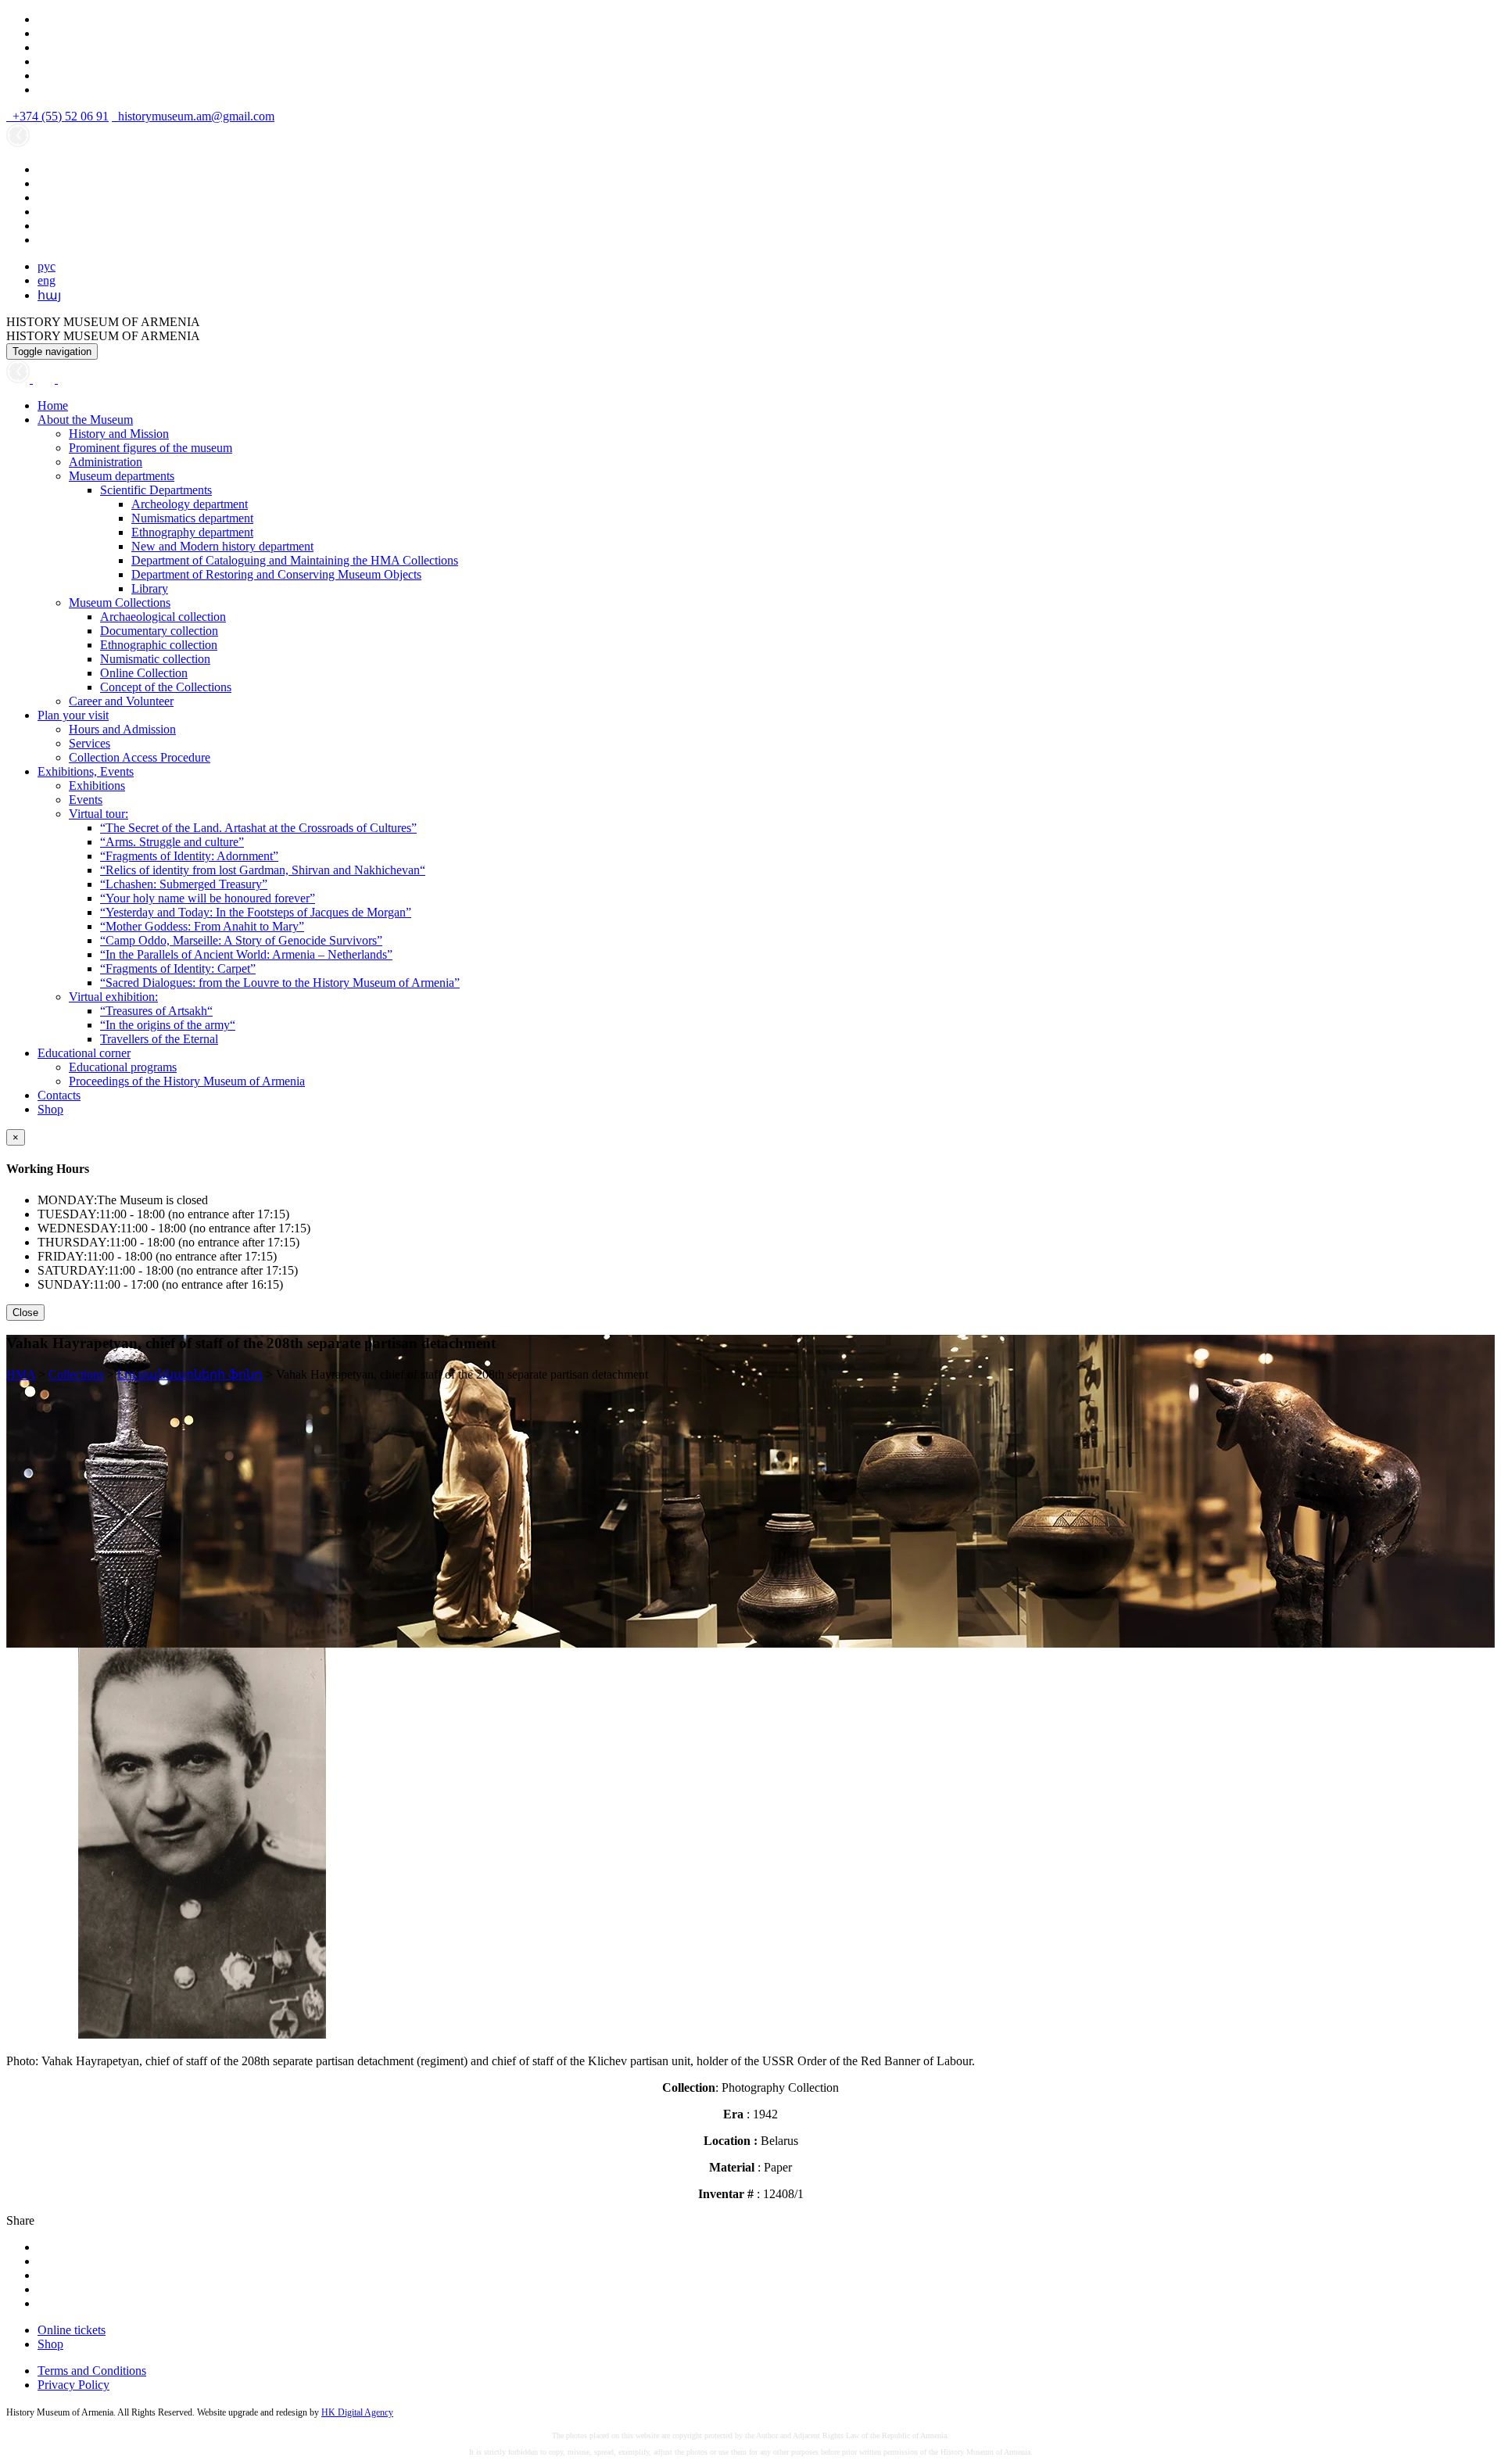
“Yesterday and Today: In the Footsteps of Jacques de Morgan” (256, 912)
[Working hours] (20, 379)
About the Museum (85, 420)
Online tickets (72, 2330)
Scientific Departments (156, 490)
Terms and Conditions (92, 2371)
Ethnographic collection (159, 645)
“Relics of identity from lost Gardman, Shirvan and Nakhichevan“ (263, 870)
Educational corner (84, 1053)
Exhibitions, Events (86, 771)
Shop (50, 1109)
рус (47, 266)
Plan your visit (73, 715)
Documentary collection (159, 631)
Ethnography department (192, 532)
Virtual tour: (99, 814)
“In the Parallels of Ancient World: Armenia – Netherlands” (246, 954)
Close (25, 1313)
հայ (49, 295)
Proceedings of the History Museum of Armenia (187, 1081)
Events (86, 800)
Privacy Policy (73, 2385)
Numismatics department (192, 518)
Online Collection (144, 673)
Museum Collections (120, 603)
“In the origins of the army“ (168, 1025)
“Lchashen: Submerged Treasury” (184, 884)
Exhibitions (97, 785)
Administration (106, 462)
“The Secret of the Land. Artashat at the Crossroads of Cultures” (258, 828)
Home (53, 405)
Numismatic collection (155, 659)
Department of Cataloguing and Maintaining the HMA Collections (295, 560)
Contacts (59, 1095)
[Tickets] (66, 379)
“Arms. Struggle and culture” (172, 842)
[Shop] (45, 379)
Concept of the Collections (166, 687)
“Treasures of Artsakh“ (156, 1011)
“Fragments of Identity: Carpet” (178, 968)
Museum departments (122, 476)
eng (47, 280)
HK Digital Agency (357, 2412)
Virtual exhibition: (113, 997)
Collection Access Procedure (140, 757)
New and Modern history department (222, 546)
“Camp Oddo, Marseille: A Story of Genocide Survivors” (241, 940)
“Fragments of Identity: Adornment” (189, 856)
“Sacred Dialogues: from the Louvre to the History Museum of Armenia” (280, 983)
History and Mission (119, 434)
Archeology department (190, 504)
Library (150, 588)
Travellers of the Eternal (159, 1039)
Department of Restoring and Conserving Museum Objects (276, 574)
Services (90, 743)
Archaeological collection (163, 617)
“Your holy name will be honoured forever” (208, 898)
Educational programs (123, 1067)
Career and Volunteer (121, 701)
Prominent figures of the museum (150, 448)
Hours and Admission (122, 729)
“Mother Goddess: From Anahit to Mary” (202, 926)
